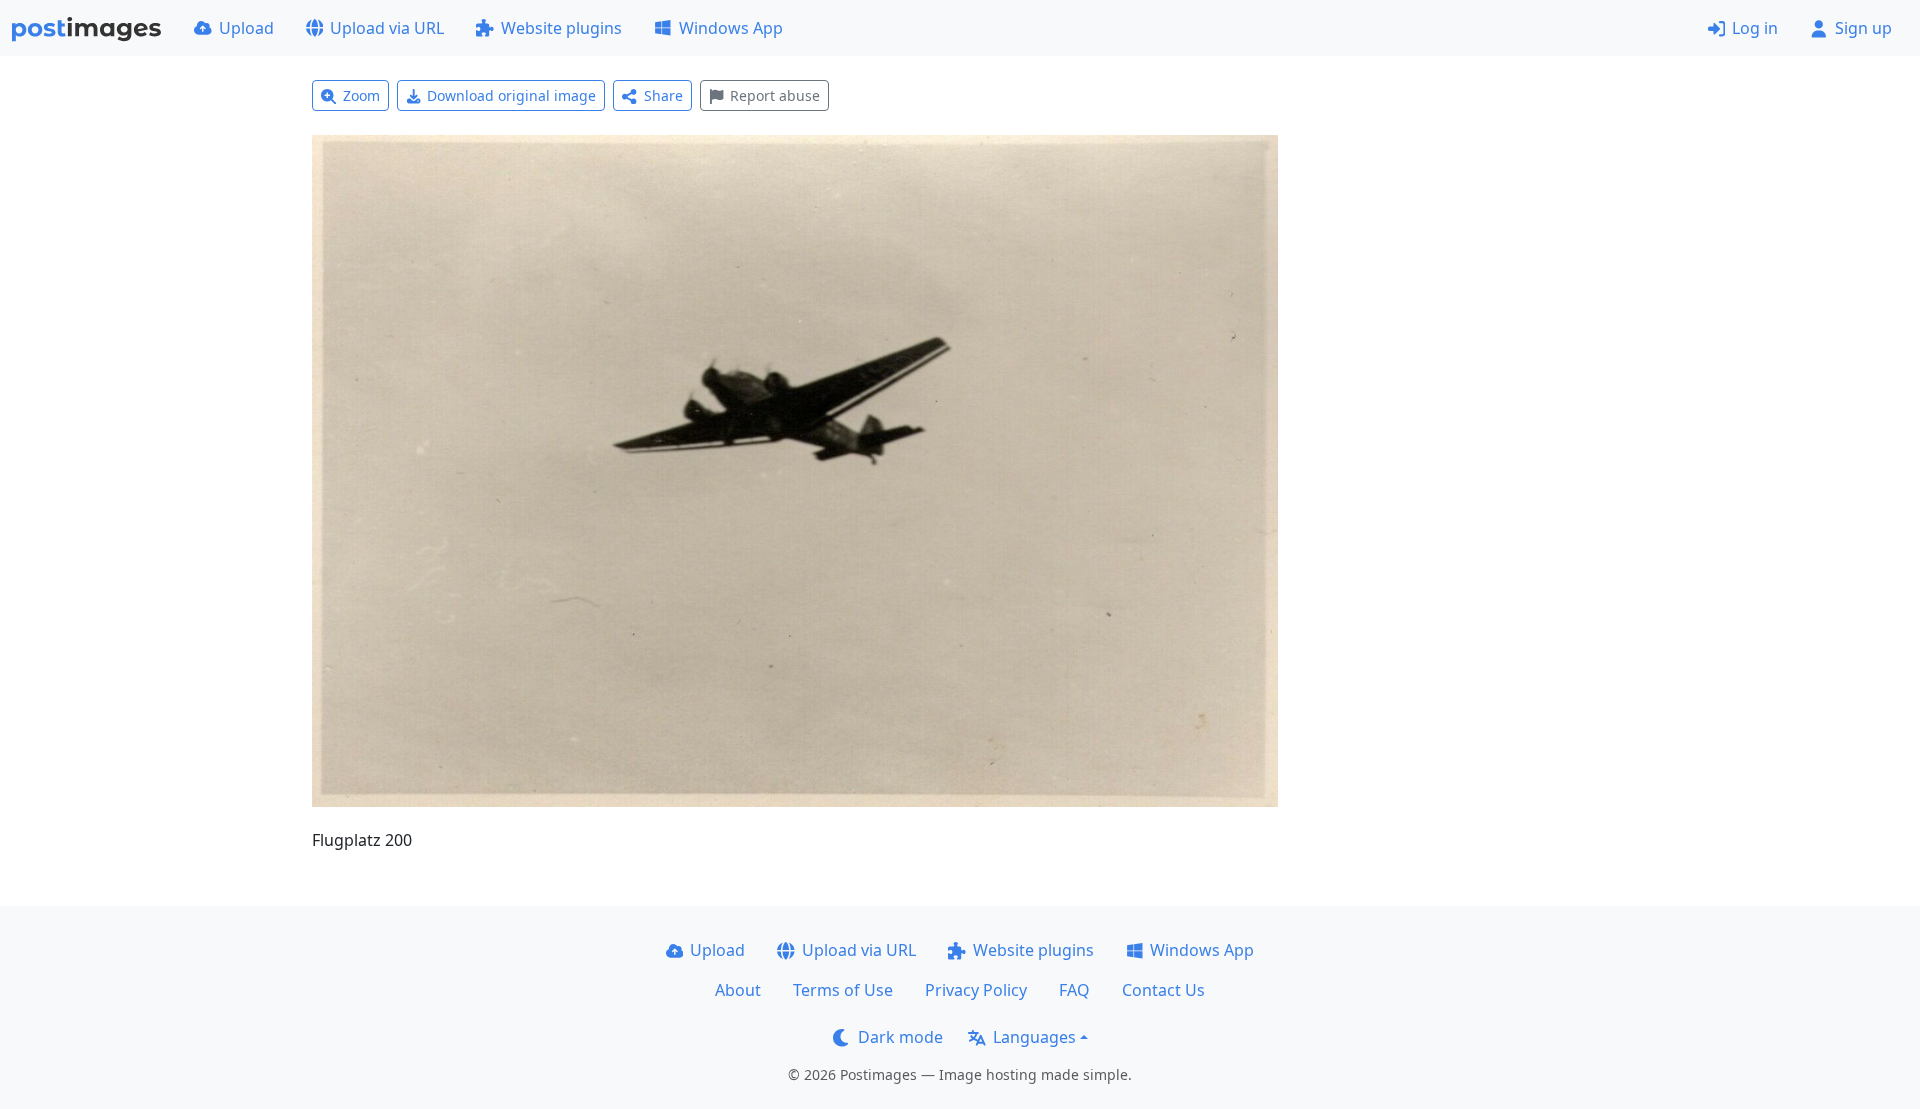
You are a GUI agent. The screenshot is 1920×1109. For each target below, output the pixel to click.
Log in (1755, 28)
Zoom (361, 95)
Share (663, 95)
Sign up (1863, 28)
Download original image (511, 95)
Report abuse (775, 95)
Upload (246, 28)
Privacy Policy (976, 990)
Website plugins (561, 28)
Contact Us (1163, 990)
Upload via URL (387, 28)
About (738, 990)
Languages (1034, 1037)
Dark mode (900, 1037)
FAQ (1074, 990)
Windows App (731, 28)
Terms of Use (843, 990)
